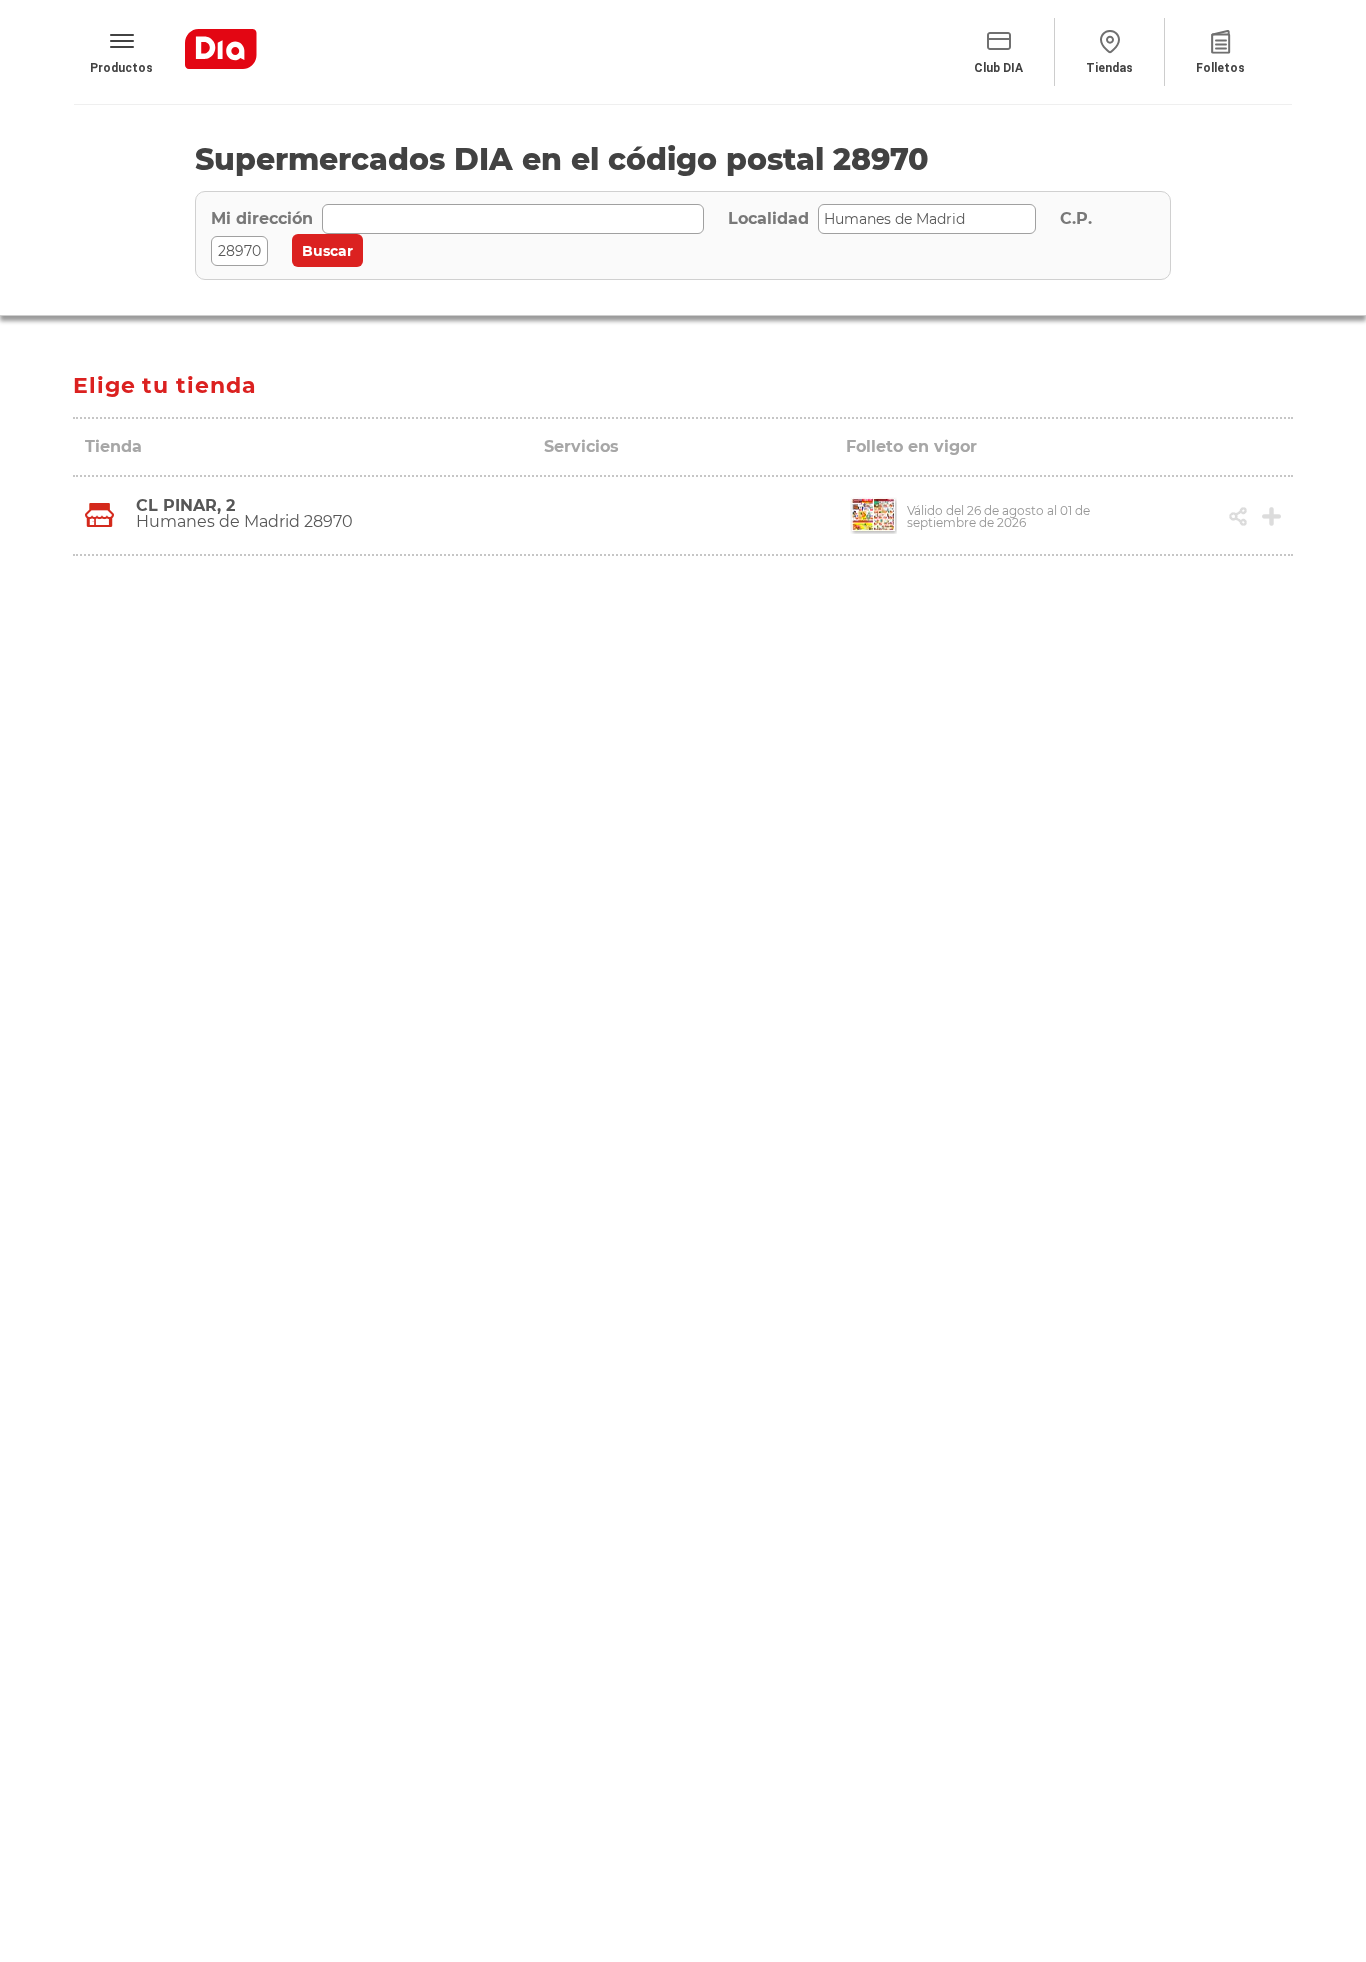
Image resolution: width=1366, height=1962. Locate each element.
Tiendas (1109, 68)
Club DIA (998, 68)
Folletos (1220, 68)
